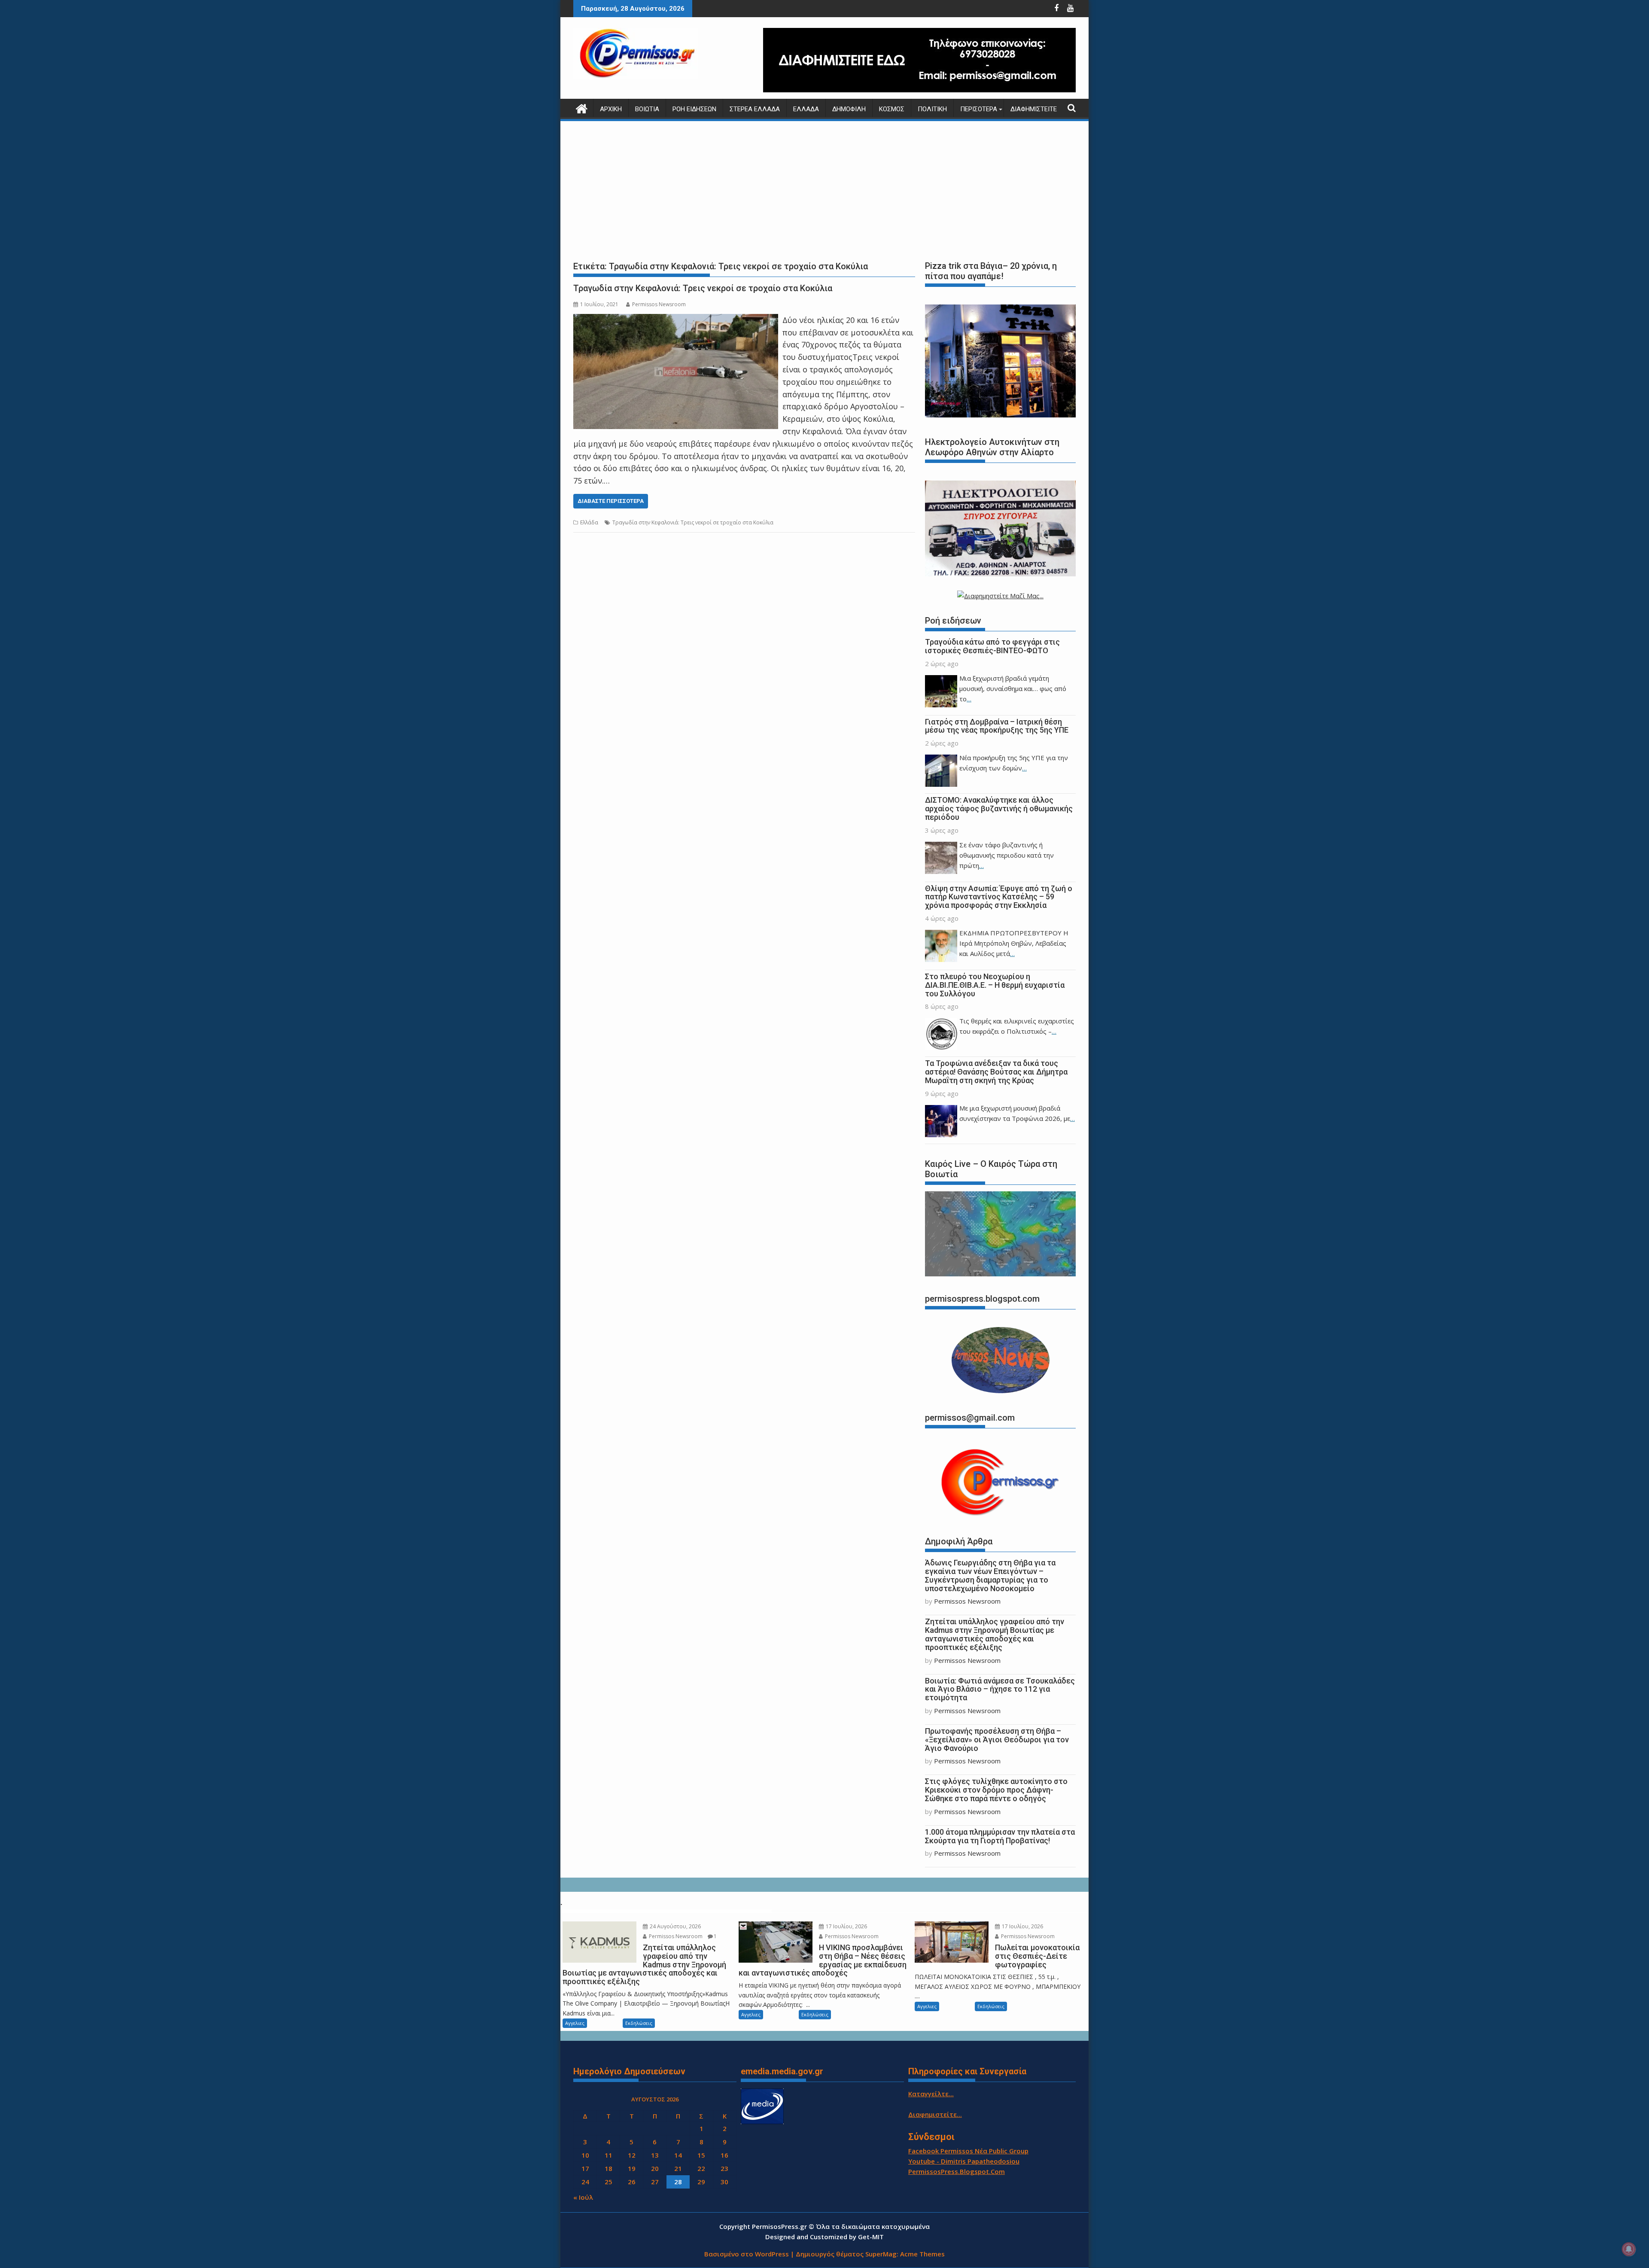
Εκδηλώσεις (639, 2023)
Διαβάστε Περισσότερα (611, 501)
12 (632, 2155)
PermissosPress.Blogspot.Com (957, 2171)
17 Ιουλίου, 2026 (846, 1926)
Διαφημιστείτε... (935, 2114)
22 (701, 2168)
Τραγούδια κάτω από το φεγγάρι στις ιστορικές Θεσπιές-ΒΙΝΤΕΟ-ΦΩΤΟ (992, 646)
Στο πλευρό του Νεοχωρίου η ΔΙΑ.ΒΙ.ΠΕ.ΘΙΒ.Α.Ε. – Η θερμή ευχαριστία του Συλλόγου (995, 985)
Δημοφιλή (849, 109)
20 (655, 2168)
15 (701, 2155)
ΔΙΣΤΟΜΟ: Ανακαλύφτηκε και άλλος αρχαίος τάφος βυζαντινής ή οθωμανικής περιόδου (999, 808)
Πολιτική (932, 109)
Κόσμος (892, 109)
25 (608, 2182)
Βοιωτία (647, 109)
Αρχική (611, 109)
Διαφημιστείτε (1034, 109)
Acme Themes (922, 2254)
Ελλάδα (806, 109)
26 (632, 2182)
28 (678, 2182)
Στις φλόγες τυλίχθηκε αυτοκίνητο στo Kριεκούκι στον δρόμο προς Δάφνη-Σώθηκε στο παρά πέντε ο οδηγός (996, 1790)
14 (678, 2155)
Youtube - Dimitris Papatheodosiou (964, 2161)
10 (585, 2155)
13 (655, 2155)
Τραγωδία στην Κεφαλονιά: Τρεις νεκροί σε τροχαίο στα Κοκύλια (703, 288)
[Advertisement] (824, 189)
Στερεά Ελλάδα (755, 109)
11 (608, 2155)
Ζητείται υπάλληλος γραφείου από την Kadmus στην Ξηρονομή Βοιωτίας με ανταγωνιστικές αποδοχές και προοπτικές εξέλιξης (995, 1634)
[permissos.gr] (582, 108)
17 (585, 2168)
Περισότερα (979, 109)
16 (724, 2155)
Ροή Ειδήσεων (694, 109)
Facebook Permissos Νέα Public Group (968, 2151)
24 (585, 2182)
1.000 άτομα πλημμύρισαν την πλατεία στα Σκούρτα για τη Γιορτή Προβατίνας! (1000, 1836)
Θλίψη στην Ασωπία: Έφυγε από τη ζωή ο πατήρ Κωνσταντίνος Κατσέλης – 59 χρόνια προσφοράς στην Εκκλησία (999, 897)
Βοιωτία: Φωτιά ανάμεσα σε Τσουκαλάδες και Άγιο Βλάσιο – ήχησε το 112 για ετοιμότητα (1000, 1689)
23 (724, 2168)
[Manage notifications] (1629, 2249)
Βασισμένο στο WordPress (747, 2254)
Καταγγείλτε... (931, 2094)
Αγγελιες (575, 2023)
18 (608, 2168)
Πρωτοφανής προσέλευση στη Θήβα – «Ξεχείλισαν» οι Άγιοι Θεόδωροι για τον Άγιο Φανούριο (997, 1740)
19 (632, 2168)
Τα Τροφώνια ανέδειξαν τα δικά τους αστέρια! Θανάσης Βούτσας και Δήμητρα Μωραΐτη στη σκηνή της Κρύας (996, 1072)
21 (678, 2168)
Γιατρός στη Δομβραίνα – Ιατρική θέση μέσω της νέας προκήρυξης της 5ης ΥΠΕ (997, 726)
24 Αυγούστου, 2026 (675, 1926)
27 (655, 2182)
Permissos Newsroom (659, 304)
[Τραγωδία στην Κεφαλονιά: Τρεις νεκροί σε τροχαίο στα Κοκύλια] (676, 320)
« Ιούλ (583, 2197)
